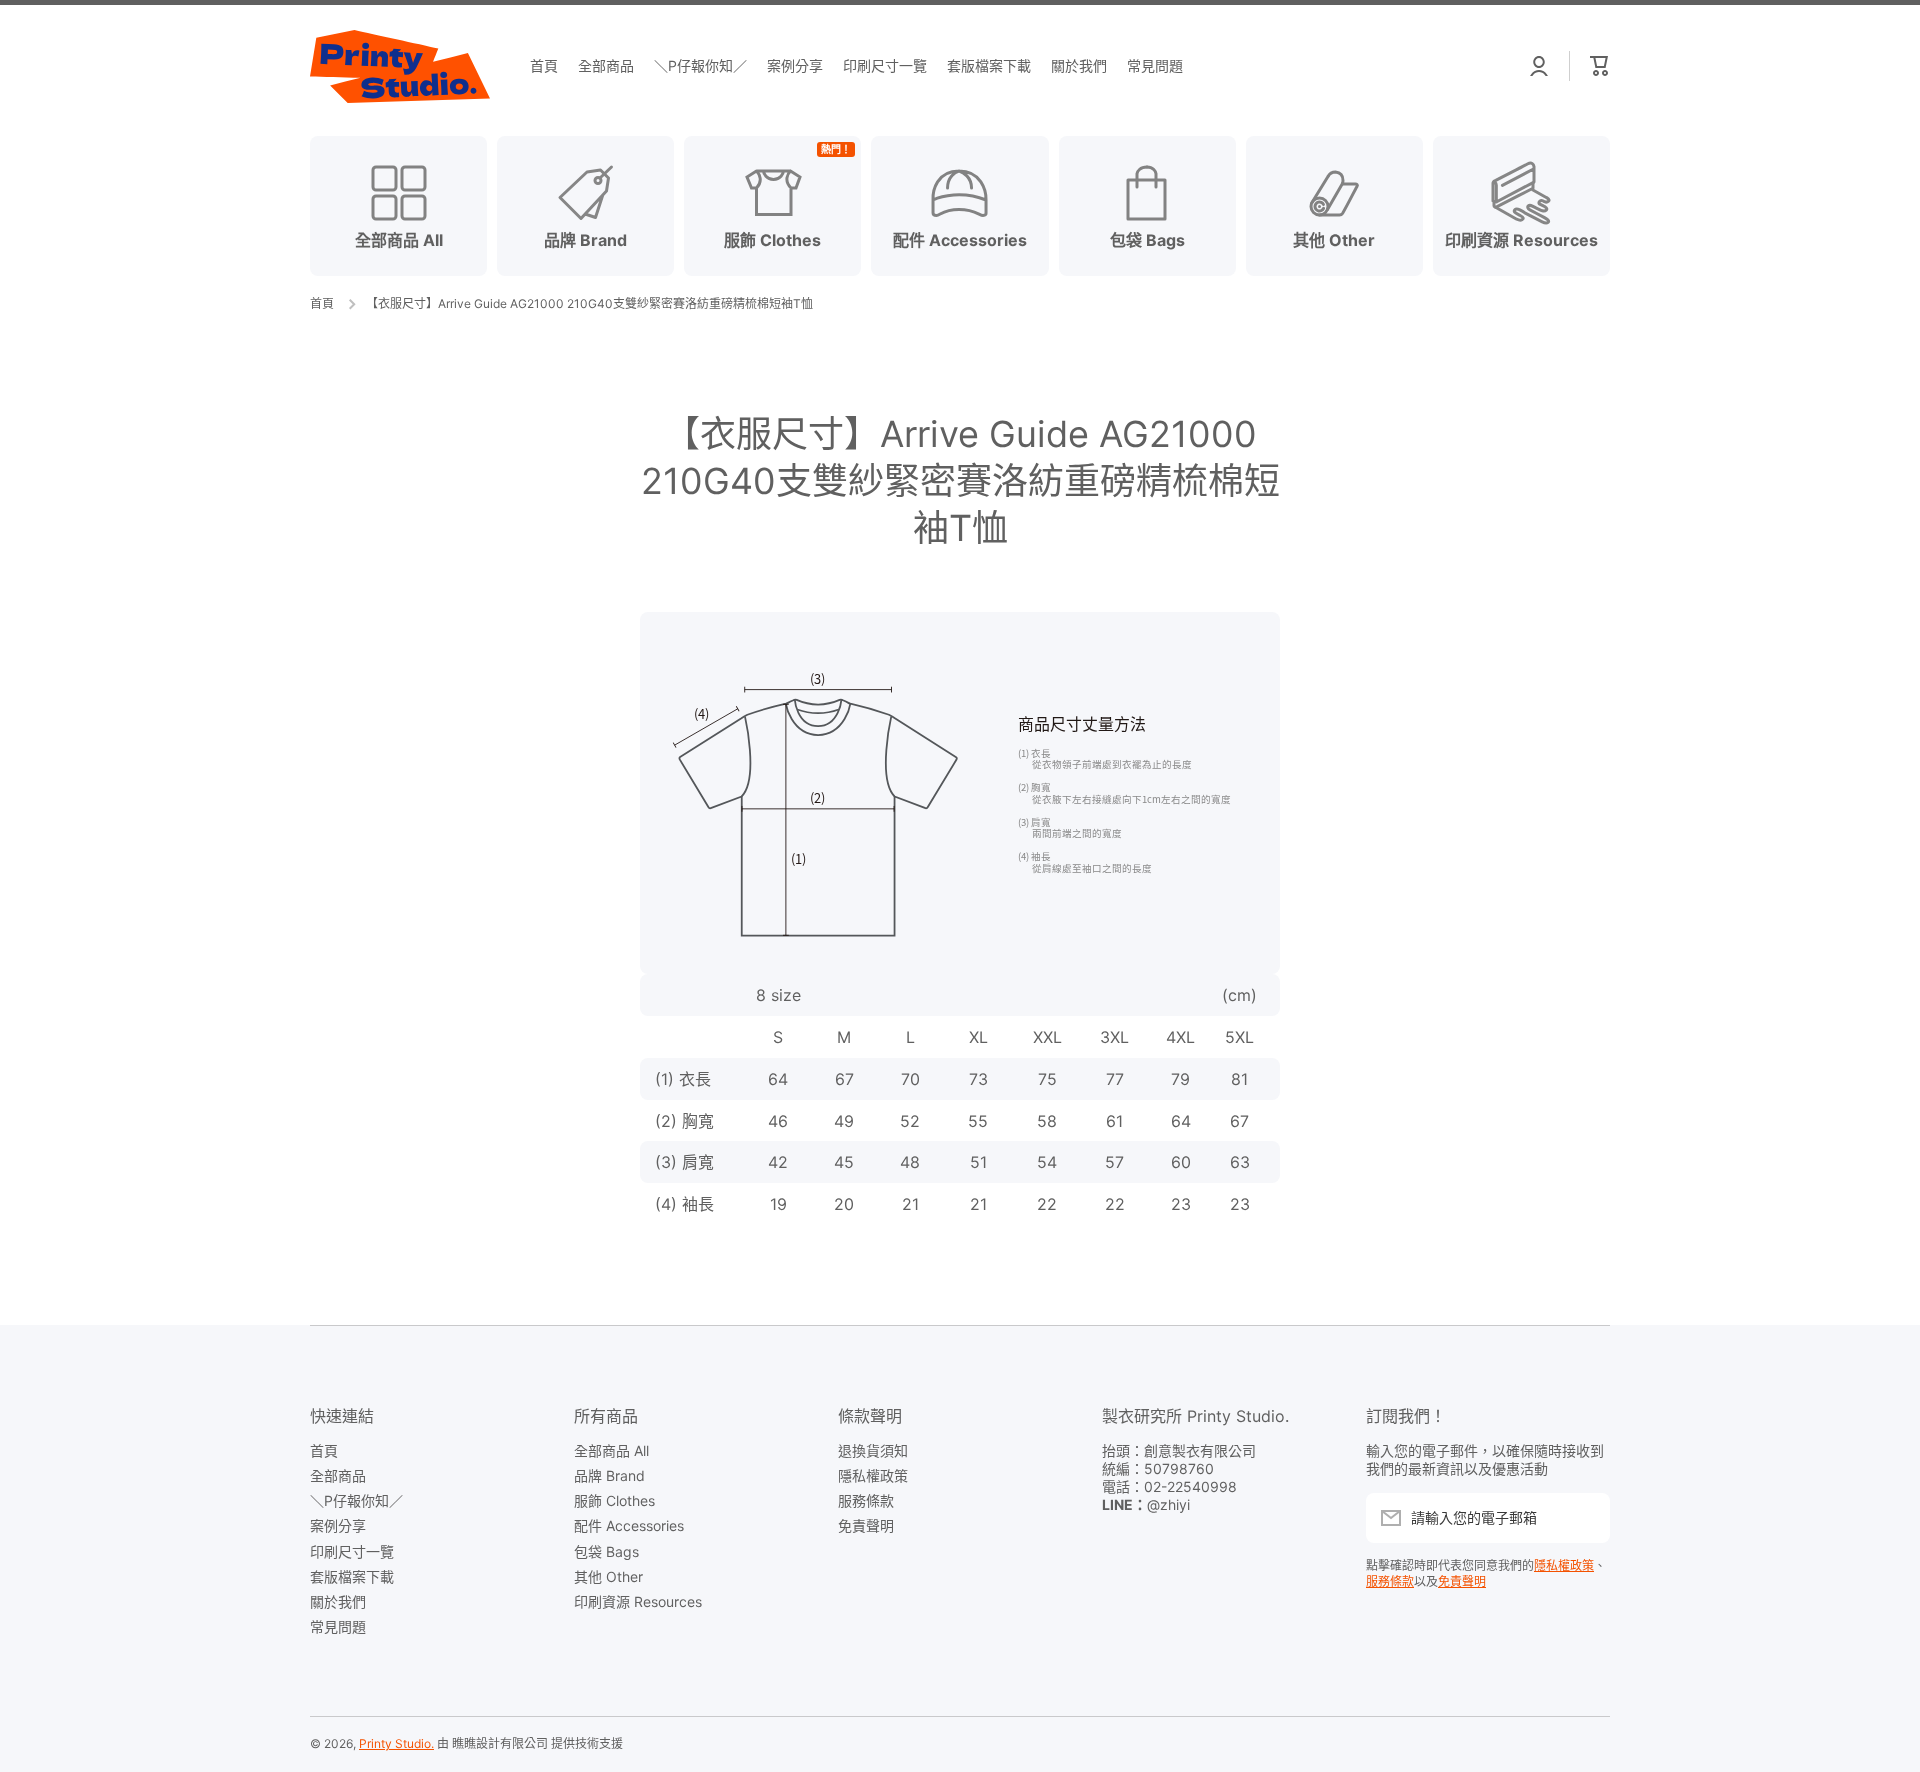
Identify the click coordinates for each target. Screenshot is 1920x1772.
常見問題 (338, 1626)
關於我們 (338, 1601)
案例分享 (338, 1525)
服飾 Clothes (614, 1500)
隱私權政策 (873, 1475)
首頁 (322, 303)
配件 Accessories (629, 1525)
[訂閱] (1585, 1518)
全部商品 (338, 1475)
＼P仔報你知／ (356, 1500)
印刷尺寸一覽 (352, 1551)
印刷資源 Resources (638, 1601)
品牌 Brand (609, 1475)
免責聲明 (866, 1525)
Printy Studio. (396, 1743)
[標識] (400, 66)
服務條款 (866, 1500)
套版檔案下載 (352, 1576)
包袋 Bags (606, 1551)
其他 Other (608, 1576)
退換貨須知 (873, 1450)
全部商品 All (611, 1450)
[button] (1600, 66)
